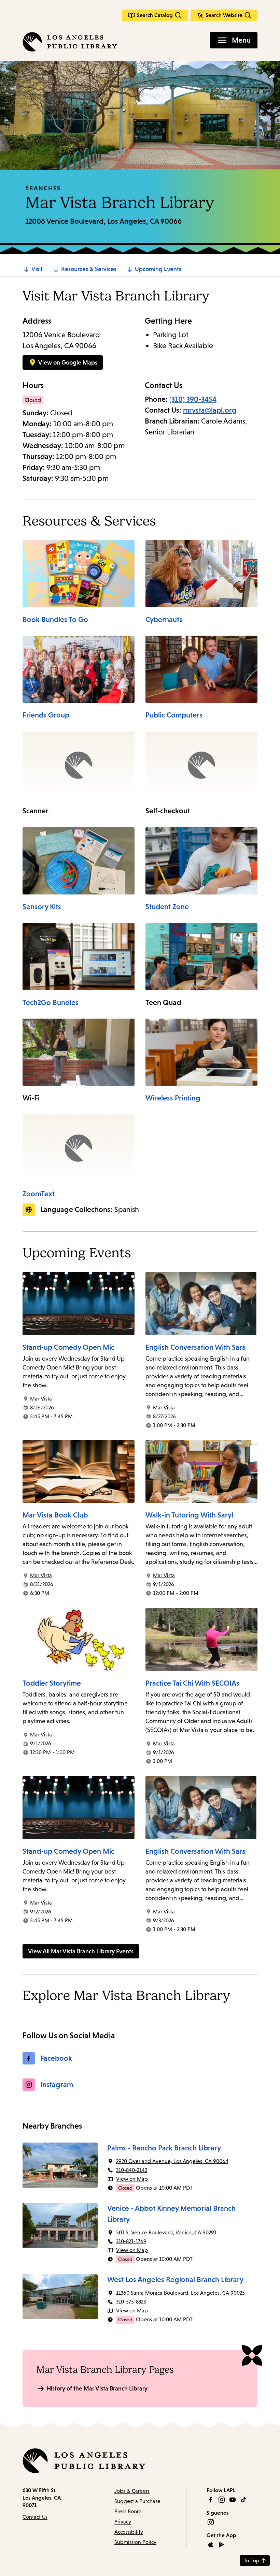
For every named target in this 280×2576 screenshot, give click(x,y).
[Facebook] (211, 2500)
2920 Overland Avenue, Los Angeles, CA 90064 (172, 2161)
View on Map (132, 2179)
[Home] (70, 42)
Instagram (57, 2084)
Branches (43, 188)
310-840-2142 (132, 2170)
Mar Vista (41, 1399)
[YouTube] (233, 2500)
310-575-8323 (131, 2302)
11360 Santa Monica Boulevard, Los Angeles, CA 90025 (180, 2293)
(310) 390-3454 (193, 399)
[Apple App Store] (211, 2545)
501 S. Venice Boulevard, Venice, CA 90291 (166, 2232)
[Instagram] (222, 2500)
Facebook (56, 2058)
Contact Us (35, 2517)
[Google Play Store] (222, 2545)
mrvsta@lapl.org (210, 410)
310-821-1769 (131, 2241)
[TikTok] (243, 2500)
